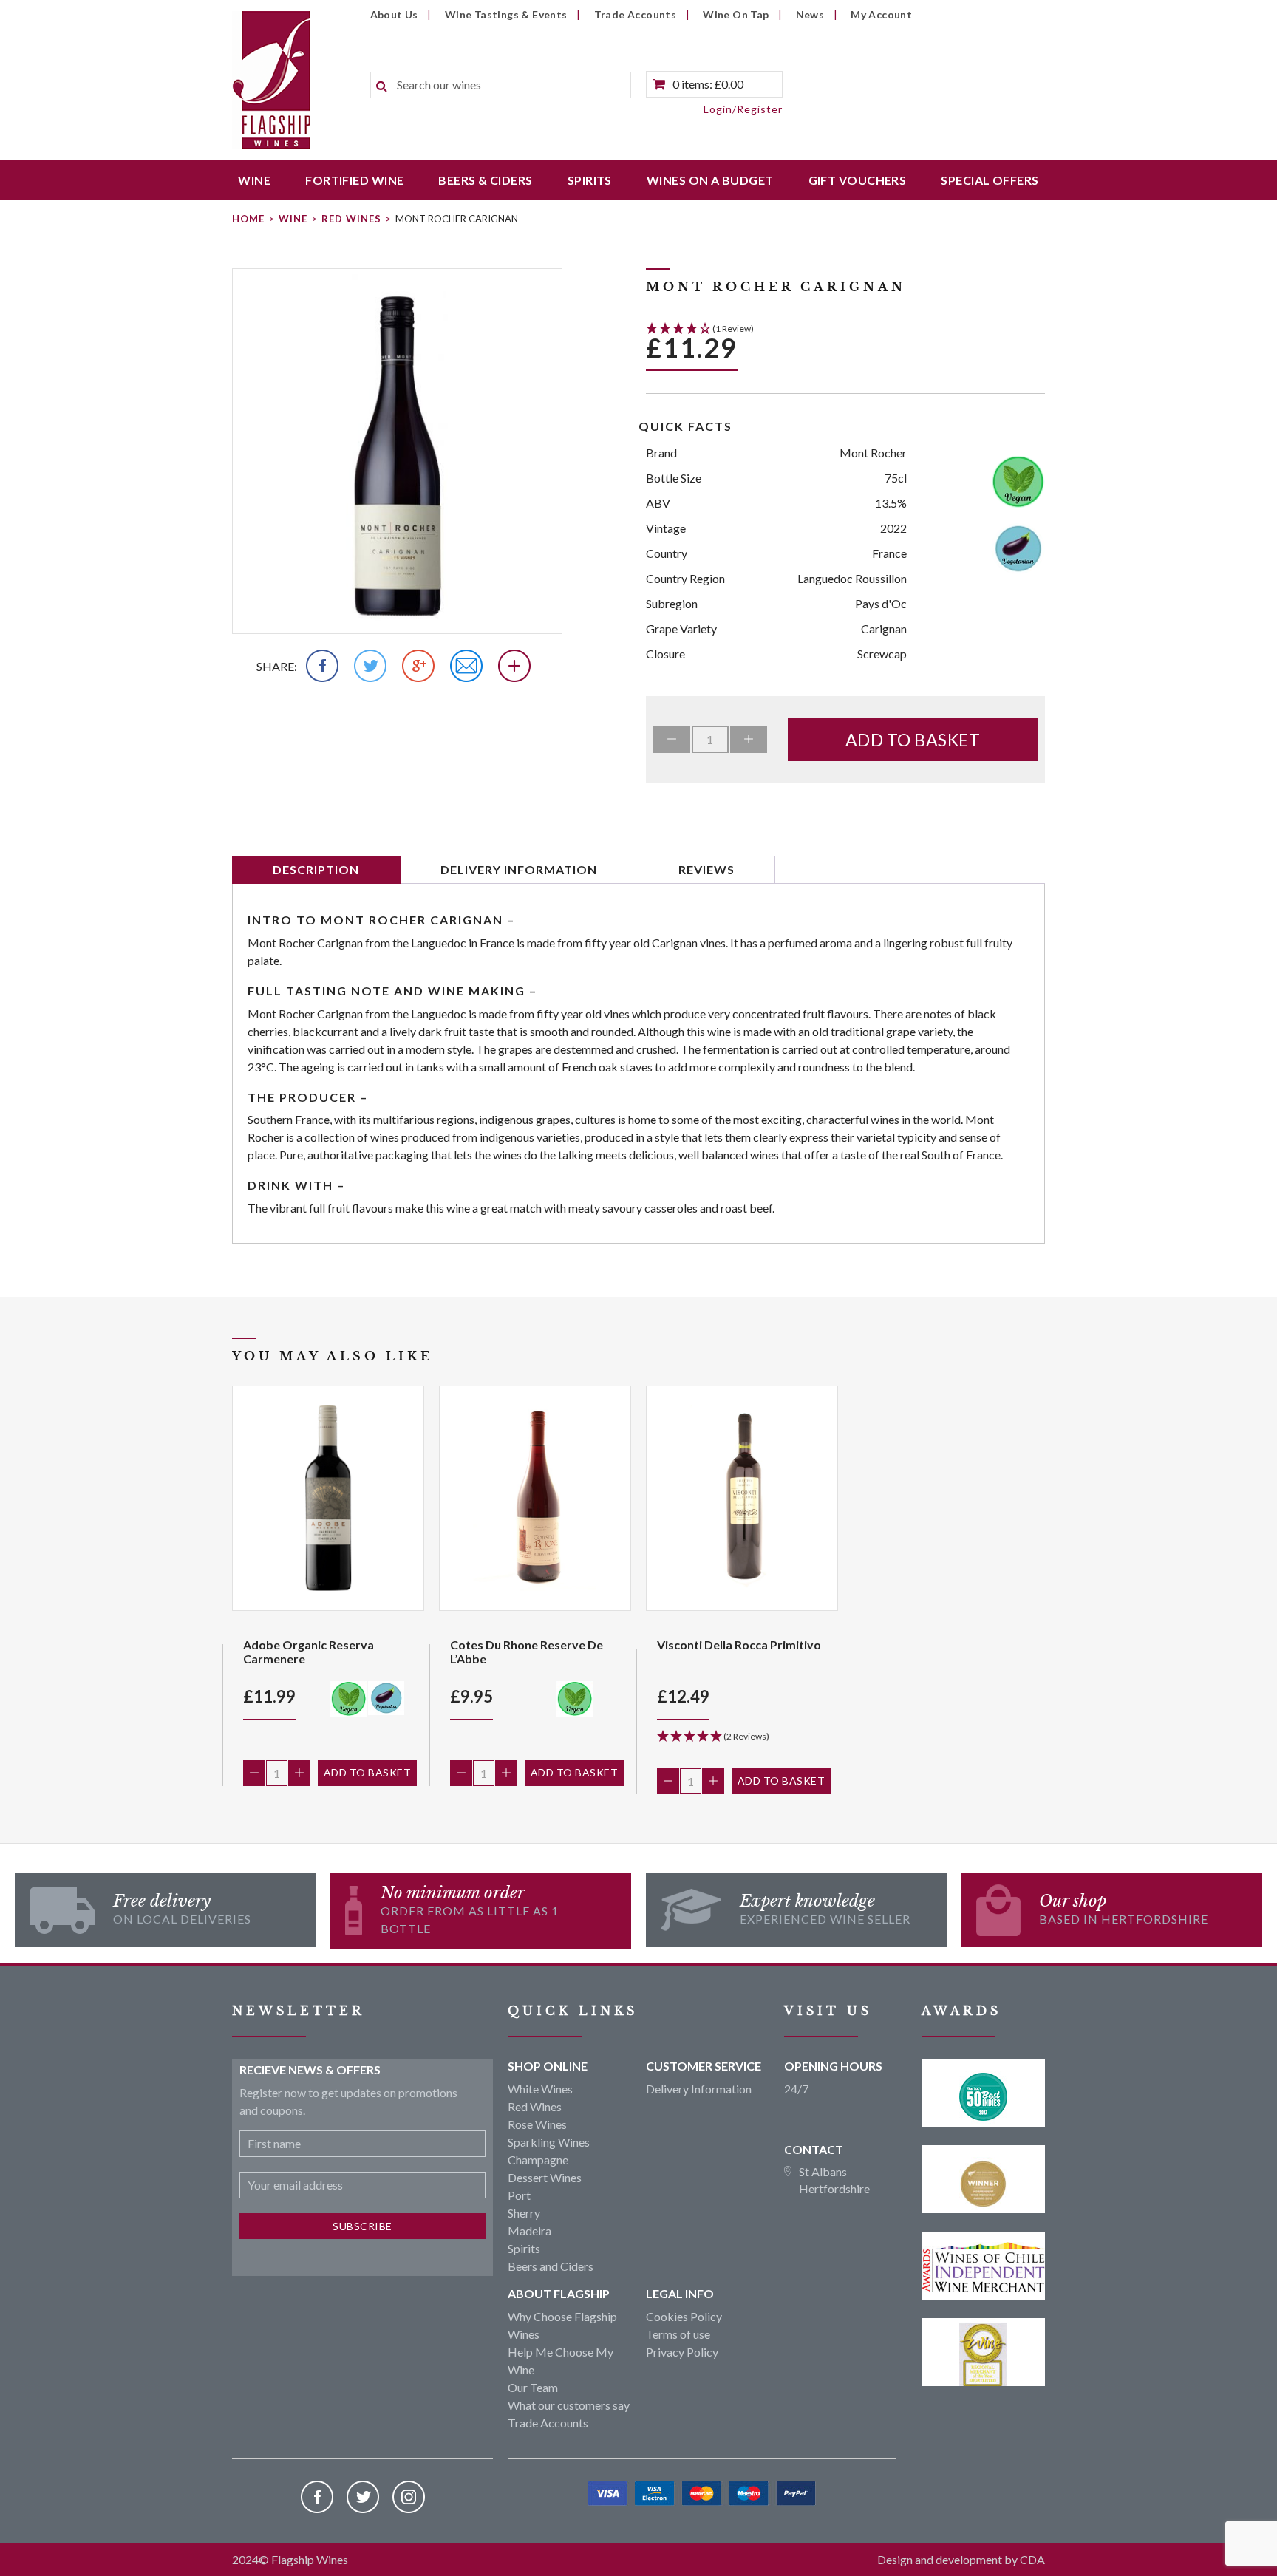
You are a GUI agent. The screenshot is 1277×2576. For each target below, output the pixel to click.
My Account (881, 14)
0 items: (708, 84)
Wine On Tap (736, 14)
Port (519, 2195)
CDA (1032, 2559)
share (275, 666)
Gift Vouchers (858, 180)
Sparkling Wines (549, 2142)
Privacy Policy (682, 2352)
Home (248, 219)
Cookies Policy (684, 2316)
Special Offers (990, 180)
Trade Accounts (636, 14)
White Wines (540, 2089)
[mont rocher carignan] (397, 451)
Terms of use (678, 2334)
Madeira (529, 2231)
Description (316, 869)
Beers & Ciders (485, 180)
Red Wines (351, 219)
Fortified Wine (354, 180)
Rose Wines (537, 2124)
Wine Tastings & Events (506, 14)
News (810, 14)
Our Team (533, 2387)
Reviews (706, 869)
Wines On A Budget (710, 180)
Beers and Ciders (551, 2266)
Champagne (538, 2160)
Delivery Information (519, 869)
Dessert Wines (545, 2177)
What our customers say (569, 2405)
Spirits (590, 180)
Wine (254, 180)
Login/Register (743, 109)
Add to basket (913, 740)
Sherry (524, 2213)
